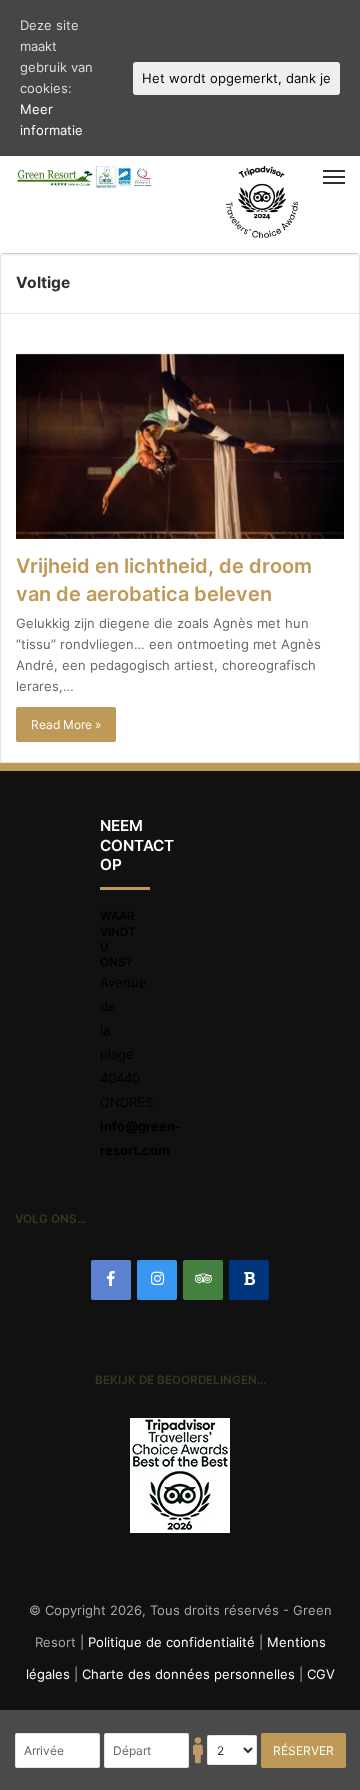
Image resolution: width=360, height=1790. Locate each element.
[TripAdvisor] (203, 1280)
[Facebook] (111, 1280)
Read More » (66, 724)
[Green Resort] (85, 177)
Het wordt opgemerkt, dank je (236, 78)
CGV (321, 1674)
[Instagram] (157, 1280)
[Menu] (283, 177)
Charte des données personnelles (188, 1674)
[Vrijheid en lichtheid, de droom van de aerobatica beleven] (180, 446)
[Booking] (249, 1280)
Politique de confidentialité (171, 1642)
